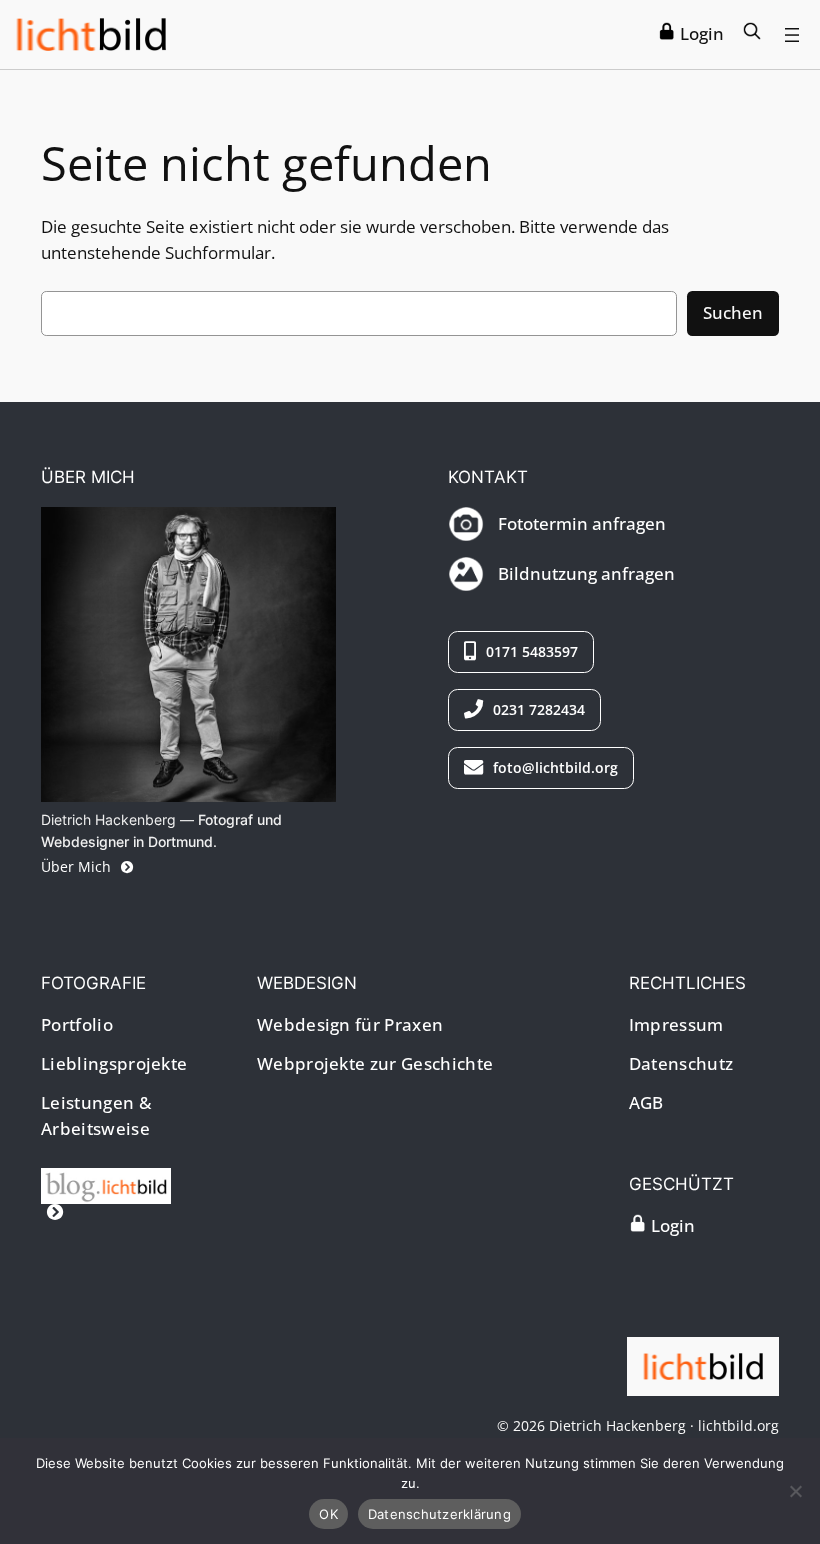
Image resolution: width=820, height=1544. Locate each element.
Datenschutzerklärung (439, 1514)
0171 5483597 (530, 651)
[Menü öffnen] (792, 35)
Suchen (733, 312)
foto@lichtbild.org (553, 767)
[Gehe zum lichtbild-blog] (111, 1198)
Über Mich (78, 866)
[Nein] (795, 1491)
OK (328, 1514)
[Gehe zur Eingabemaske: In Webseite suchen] (752, 34)
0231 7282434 (537, 709)
